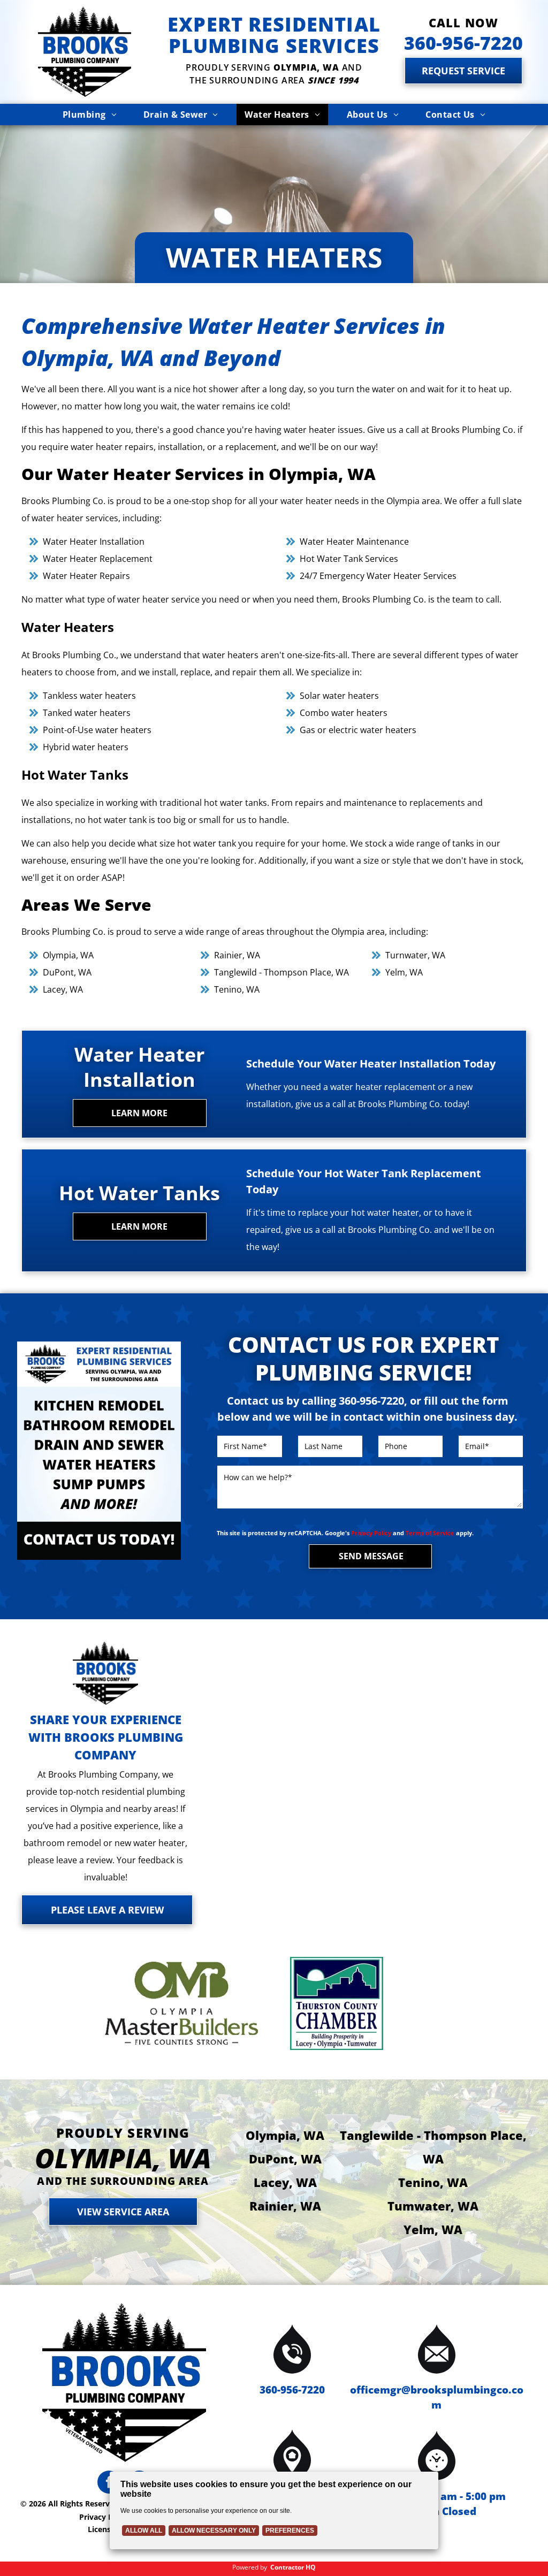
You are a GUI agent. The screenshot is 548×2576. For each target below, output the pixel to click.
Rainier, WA (285, 2206)
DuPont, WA (285, 2159)
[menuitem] (90, 115)
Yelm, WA (433, 2229)
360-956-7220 (292, 2390)
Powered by (250, 2567)
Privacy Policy (371, 1533)
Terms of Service (430, 1533)
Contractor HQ (293, 2567)
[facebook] (109, 2483)
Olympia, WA (285, 2135)
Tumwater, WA (433, 2206)
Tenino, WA (433, 2182)
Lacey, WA (285, 2182)
